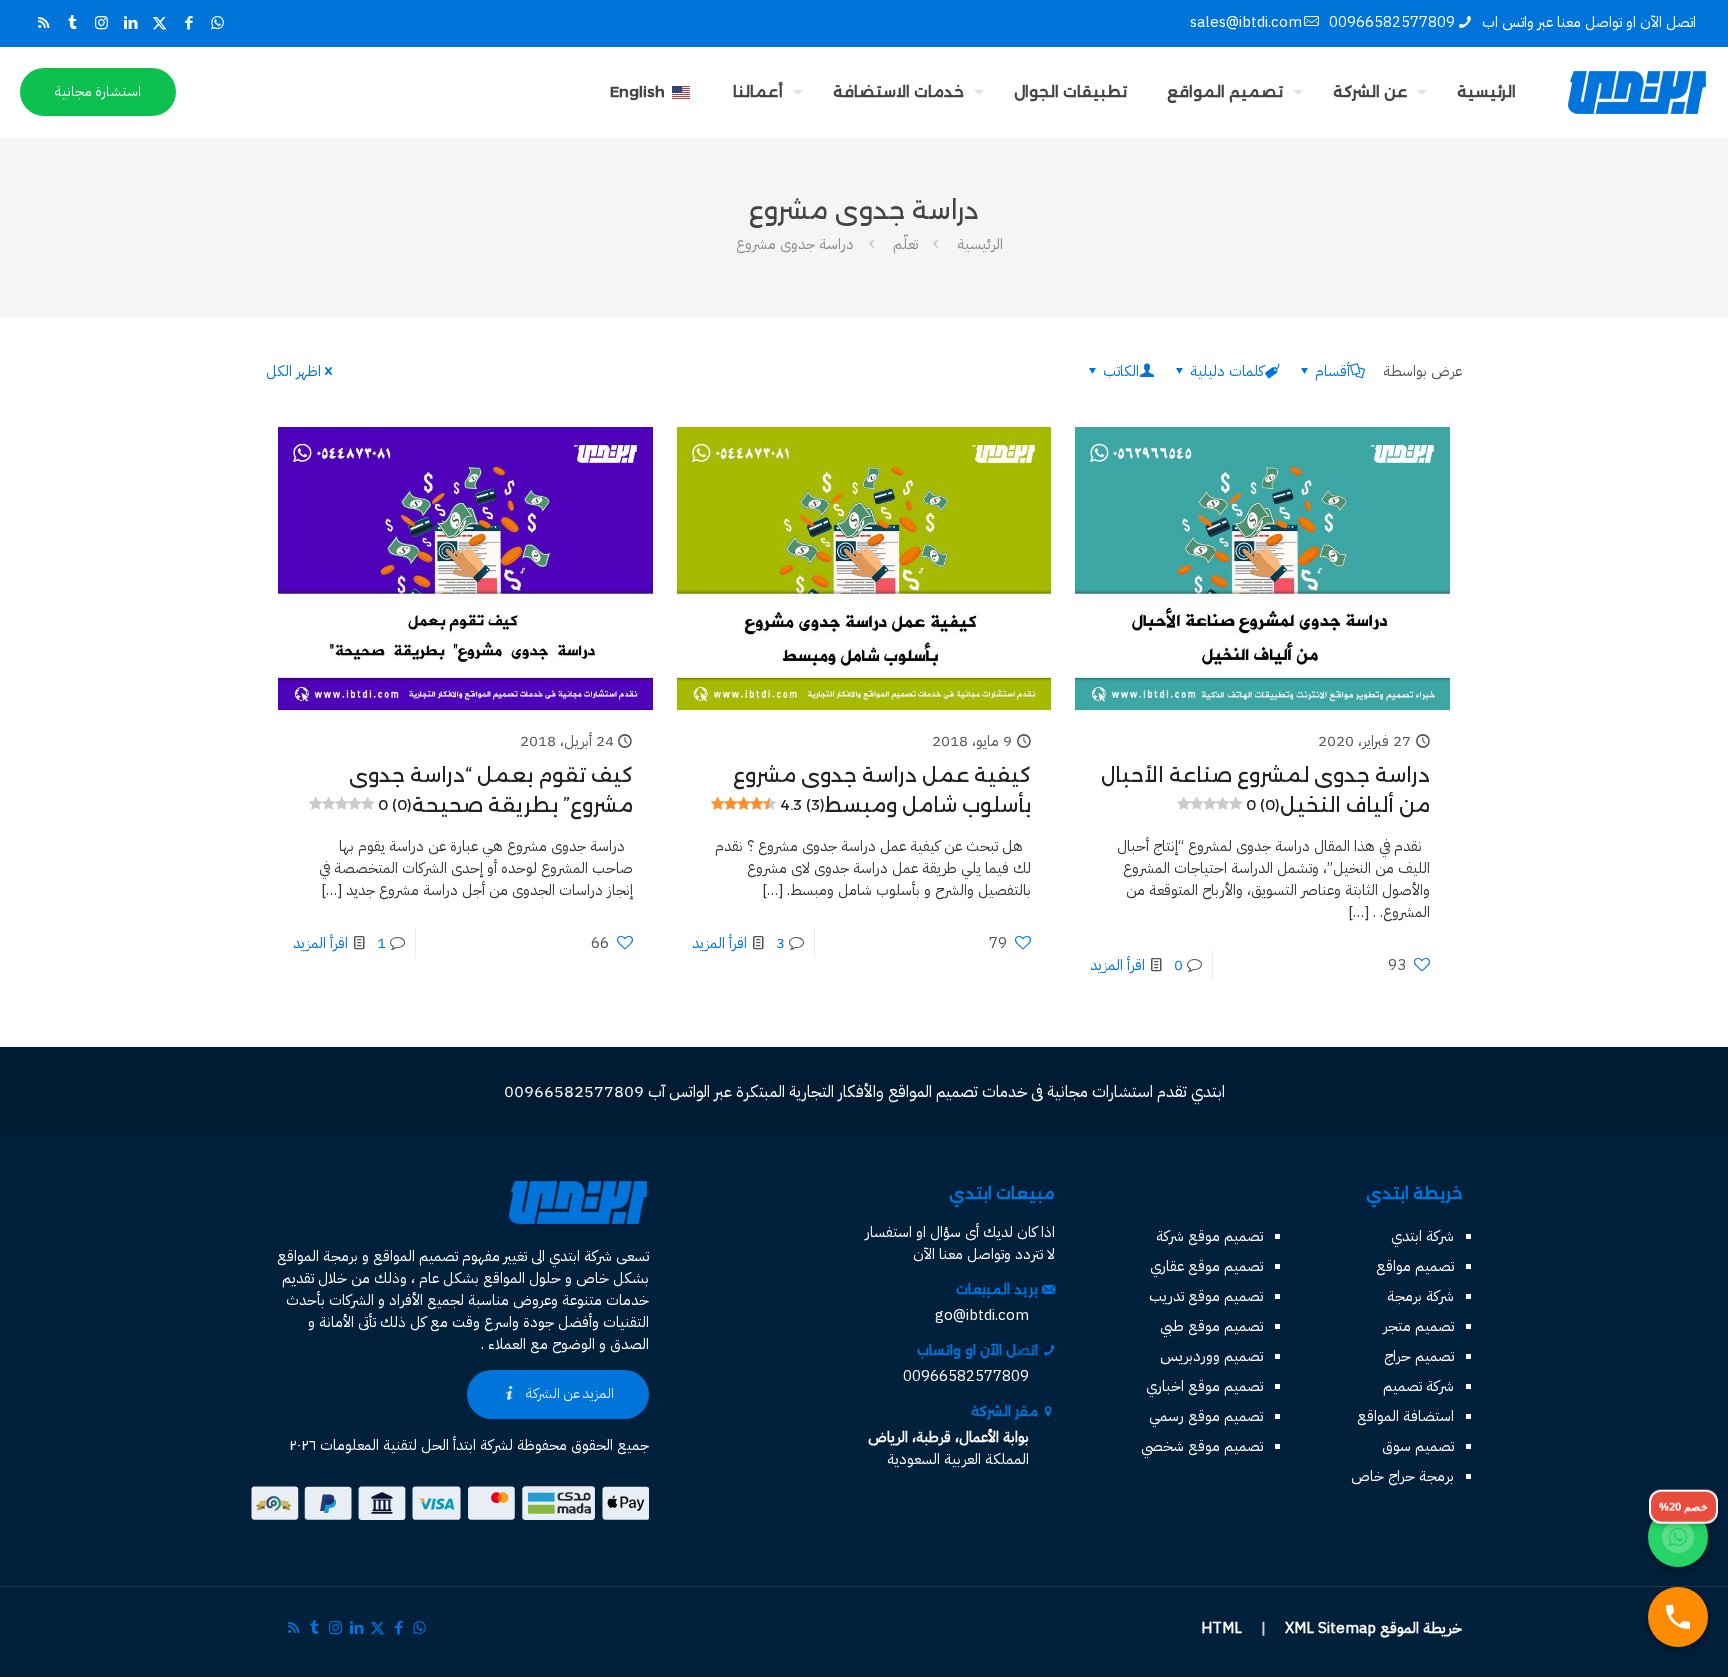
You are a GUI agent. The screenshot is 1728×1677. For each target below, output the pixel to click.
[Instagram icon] (101, 23)
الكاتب (1121, 371)
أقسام (1332, 371)
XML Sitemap (1330, 1628)
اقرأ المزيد (1117, 965)
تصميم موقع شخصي (1202, 1446)
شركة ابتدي (1422, 1236)
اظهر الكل (293, 371)
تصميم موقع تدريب (1206, 1296)
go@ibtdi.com (982, 1315)
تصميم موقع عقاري (1206, 1266)
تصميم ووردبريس (1211, 1356)
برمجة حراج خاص (1402, 1476)
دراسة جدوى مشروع (795, 244)
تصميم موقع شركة (1209, 1236)
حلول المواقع (522, 1278)
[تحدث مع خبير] (1678, 1617)
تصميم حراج (1419, 1356)
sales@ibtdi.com (1246, 22)
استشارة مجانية (98, 91)
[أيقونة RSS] (43, 23)
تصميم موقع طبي (1211, 1326)
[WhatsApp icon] (217, 23)
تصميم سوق (1418, 1446)
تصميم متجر (1418, 1326)
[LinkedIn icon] (130, 23)
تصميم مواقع (1415, 1266)
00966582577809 (1392, 22)
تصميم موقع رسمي (1206, 1416)
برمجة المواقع (317, 1256)
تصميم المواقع (415, 1256)
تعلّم (905, 244)
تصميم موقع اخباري (1204, 1386)
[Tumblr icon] (72, 23)
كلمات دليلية (1227, 371)
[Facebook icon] (188, 23)
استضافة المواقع (1405, 1416)
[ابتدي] (1637, 92)
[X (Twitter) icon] (159, 23)
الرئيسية (980, 244)
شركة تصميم (1418, 1386)
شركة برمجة (1420, 1296)
